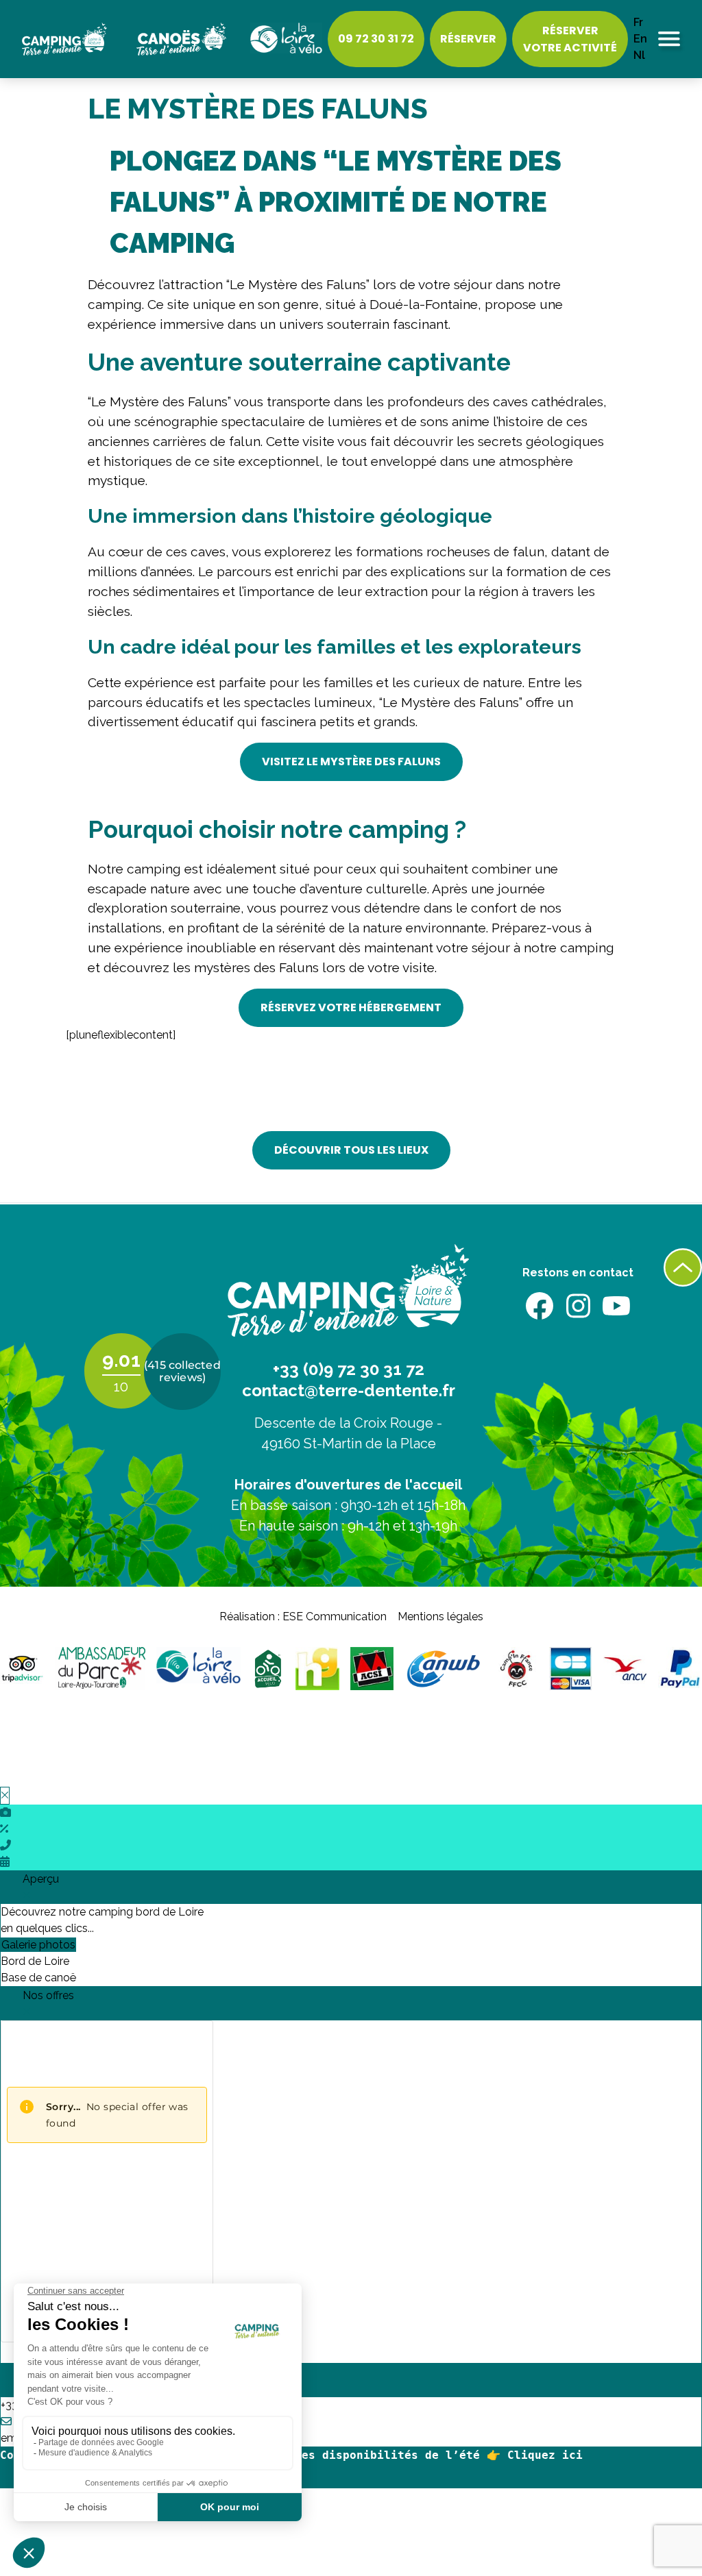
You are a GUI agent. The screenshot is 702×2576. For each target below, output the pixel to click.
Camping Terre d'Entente (74, 39)
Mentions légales (440, 1617)
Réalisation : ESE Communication (303, 1617)
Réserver (468, 39)
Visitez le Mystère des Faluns (351, 761)
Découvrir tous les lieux (351, 1150)
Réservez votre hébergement (351, 1007)
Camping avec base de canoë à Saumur (188, 39)
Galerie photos (38, 1945)
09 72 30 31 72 (376, 39)
